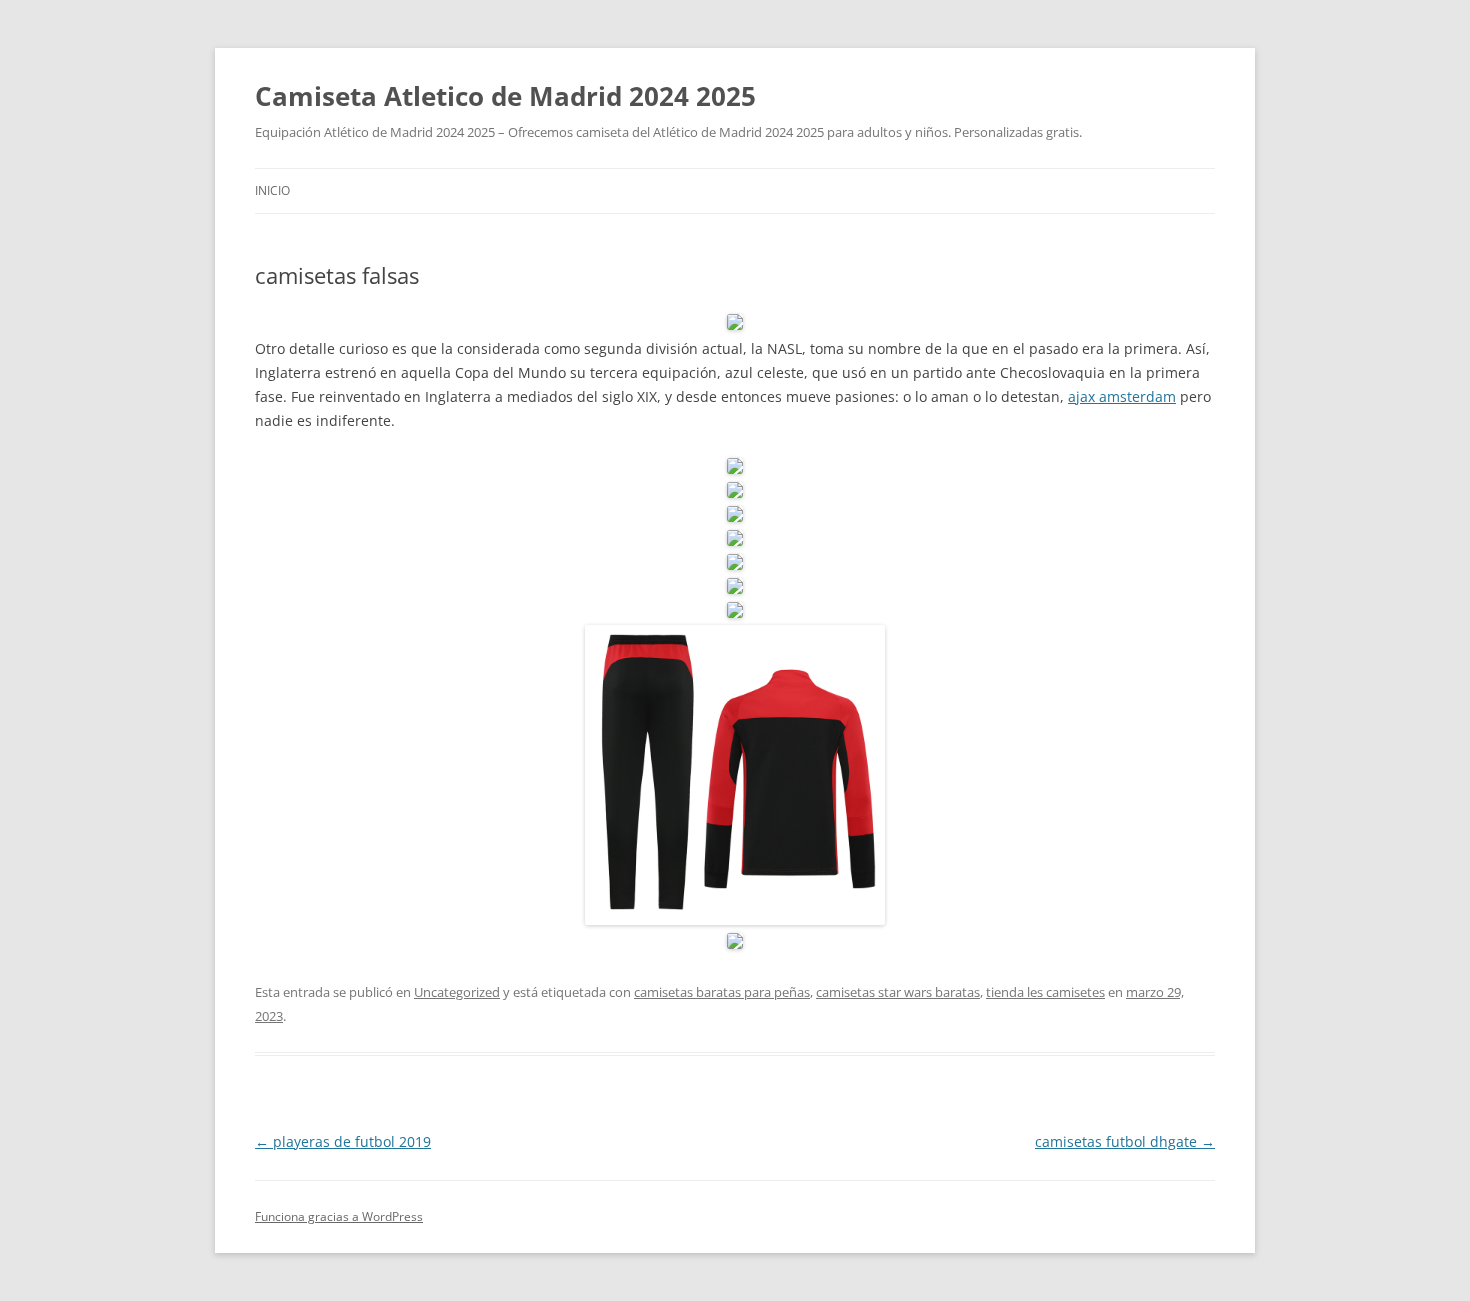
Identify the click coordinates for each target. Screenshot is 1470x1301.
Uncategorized (457, 992)
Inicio (272, 190)
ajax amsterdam (1122, 396)
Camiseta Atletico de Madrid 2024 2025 (505, 96)
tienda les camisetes (1045, 992)
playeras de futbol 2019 (343, 1141)
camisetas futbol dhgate (1125, 1141)
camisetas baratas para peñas (722, 992)
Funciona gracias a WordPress (339, 1216)
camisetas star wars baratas (898, 992)
